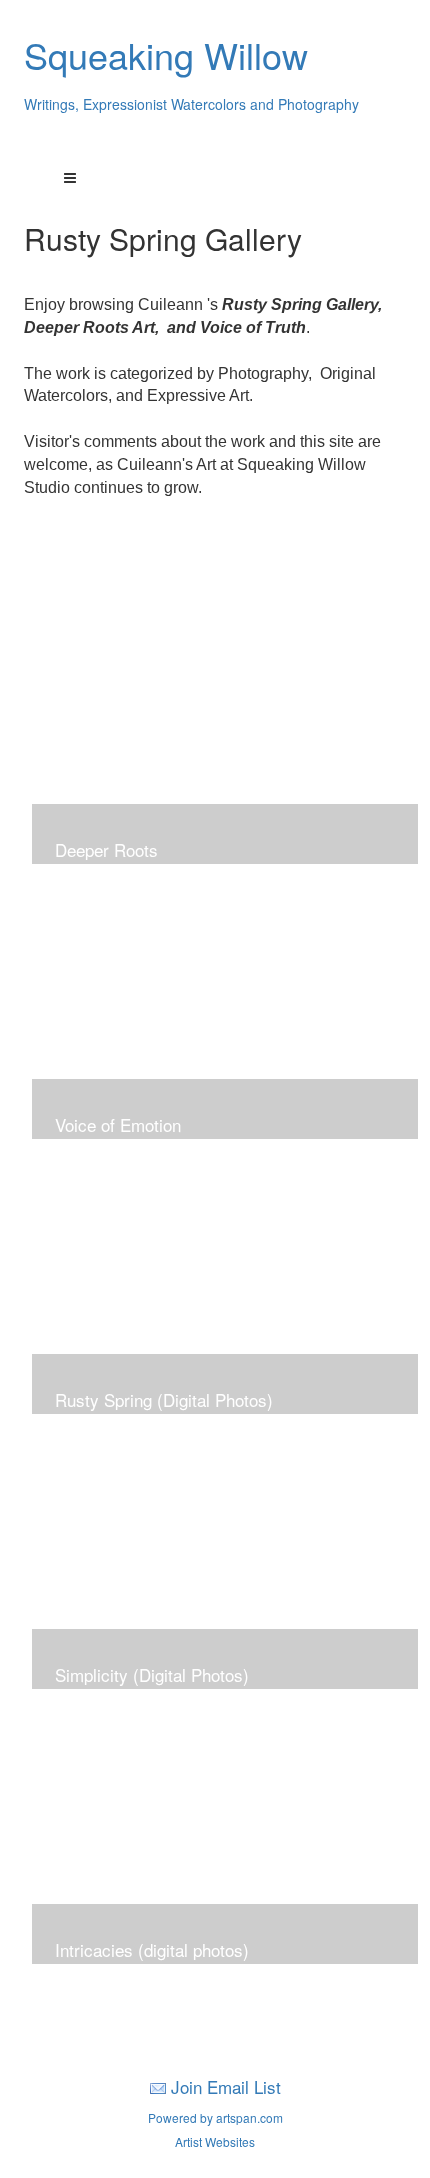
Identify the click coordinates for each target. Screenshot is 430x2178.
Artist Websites (215, 2141)
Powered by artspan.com (215, 2117)
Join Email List (226, 2086)
